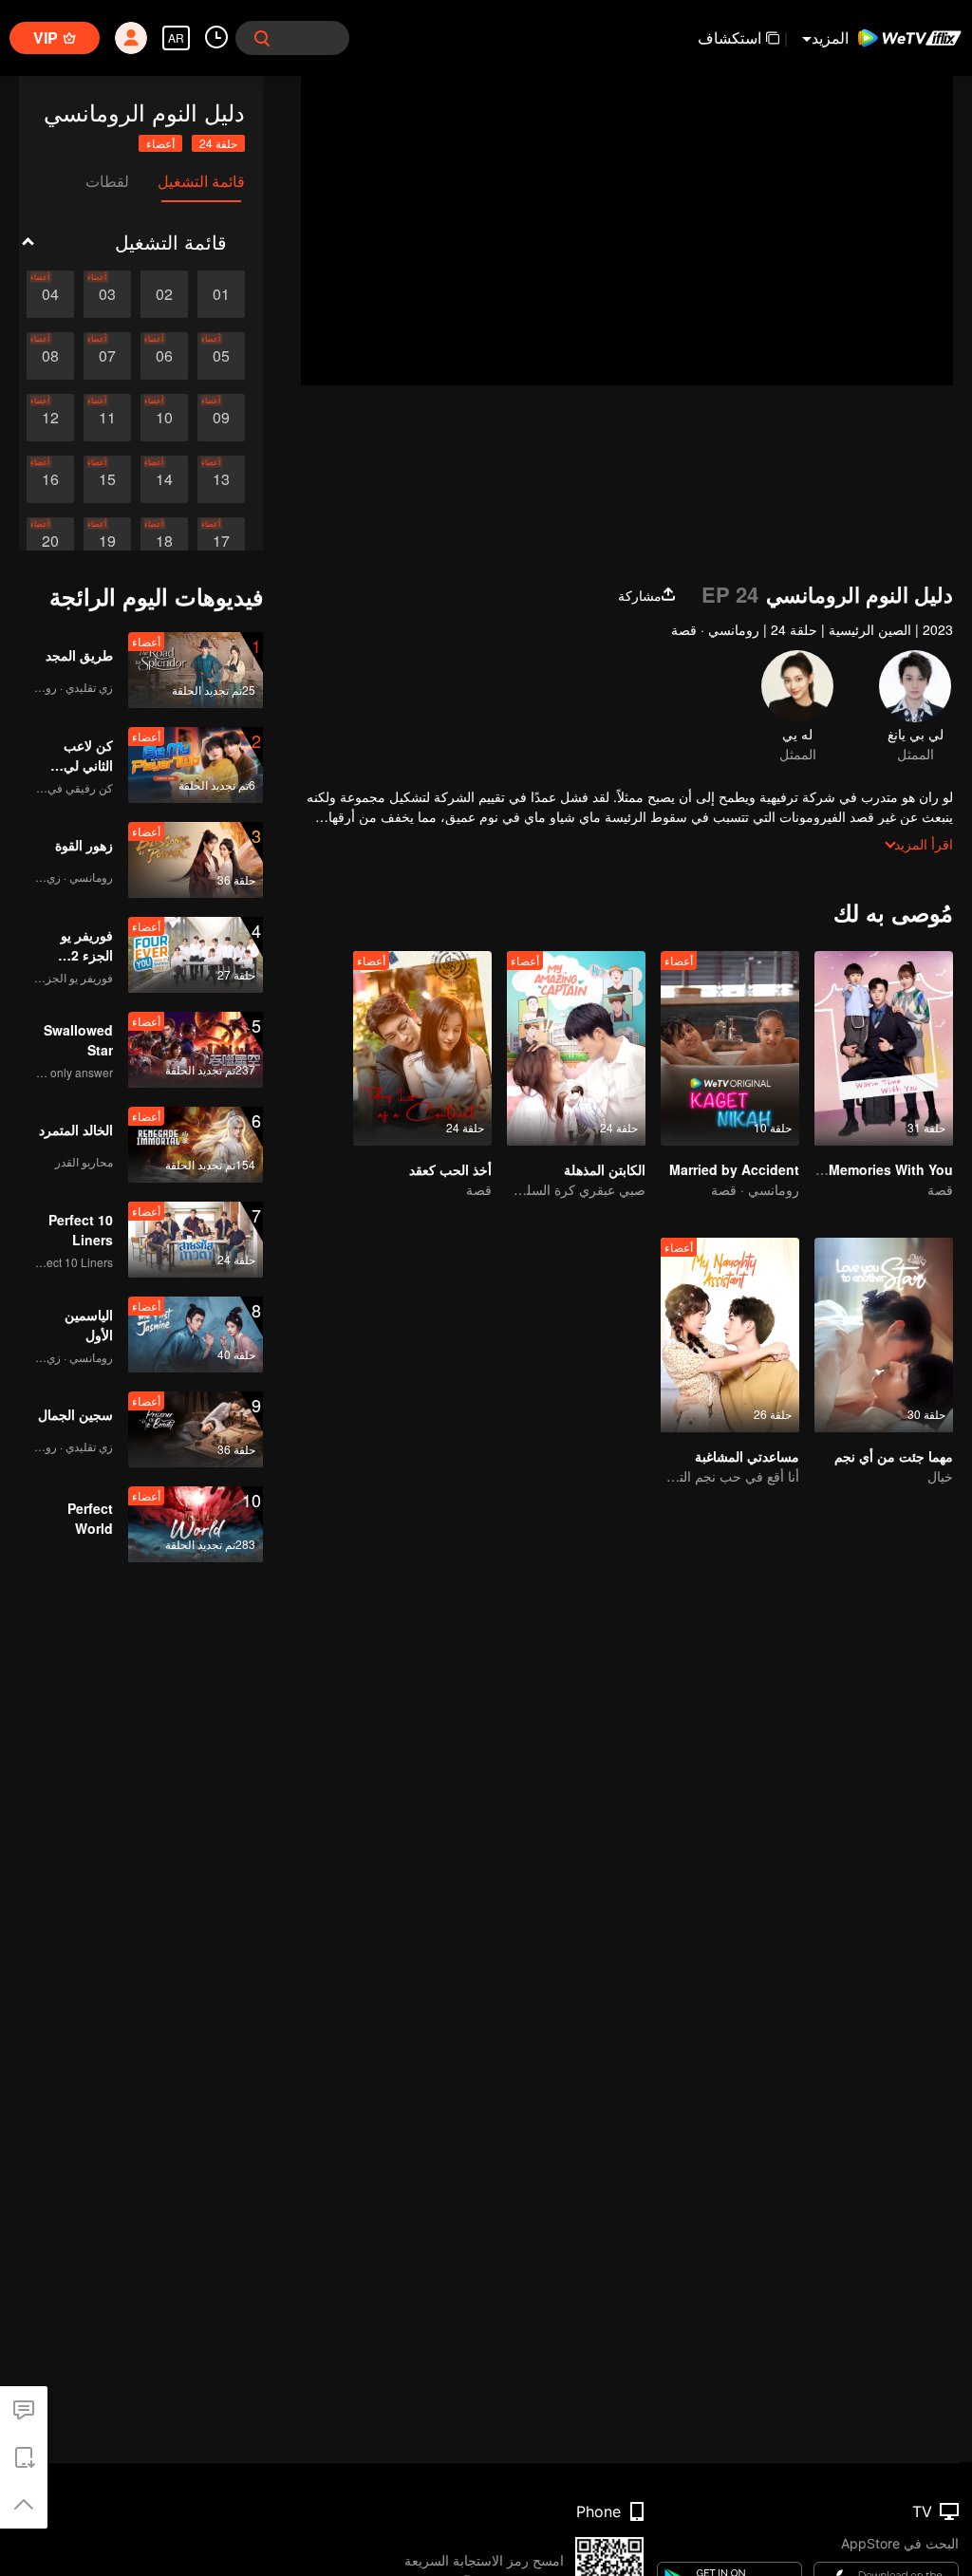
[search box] (262, 38)
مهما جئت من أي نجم (894, 1456)
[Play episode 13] (221, 479)
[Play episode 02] (164, 294)
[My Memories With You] (884, 1048)
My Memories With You (879, 1169)
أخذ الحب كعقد (450, 1169)
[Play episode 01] (221, 294)
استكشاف (729, 37)
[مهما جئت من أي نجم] (884, 1335)
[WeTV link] (910, 38)
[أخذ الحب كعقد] (422, 1048)
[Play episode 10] (164, 418)
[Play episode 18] (164, 541)
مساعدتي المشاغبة (747, 1456)
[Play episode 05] (221, 356)
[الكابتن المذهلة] (576, 1048)
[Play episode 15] (107, 479)
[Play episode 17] (221, 541)
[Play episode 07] (107, 356)
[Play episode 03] (107, 294)
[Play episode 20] (50, 541)
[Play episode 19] (107, 541)
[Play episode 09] (221, 418)
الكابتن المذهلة (605, 1169)
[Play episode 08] (50, 356)
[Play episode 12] (50, 418)
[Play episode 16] (50, 479)
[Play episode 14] (164, 479)
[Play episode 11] (107, 418)
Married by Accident (734, 1169)
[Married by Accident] (730, 1048)
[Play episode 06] (164, 356)
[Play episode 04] (50, 294)
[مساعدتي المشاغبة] (730, 1335)
